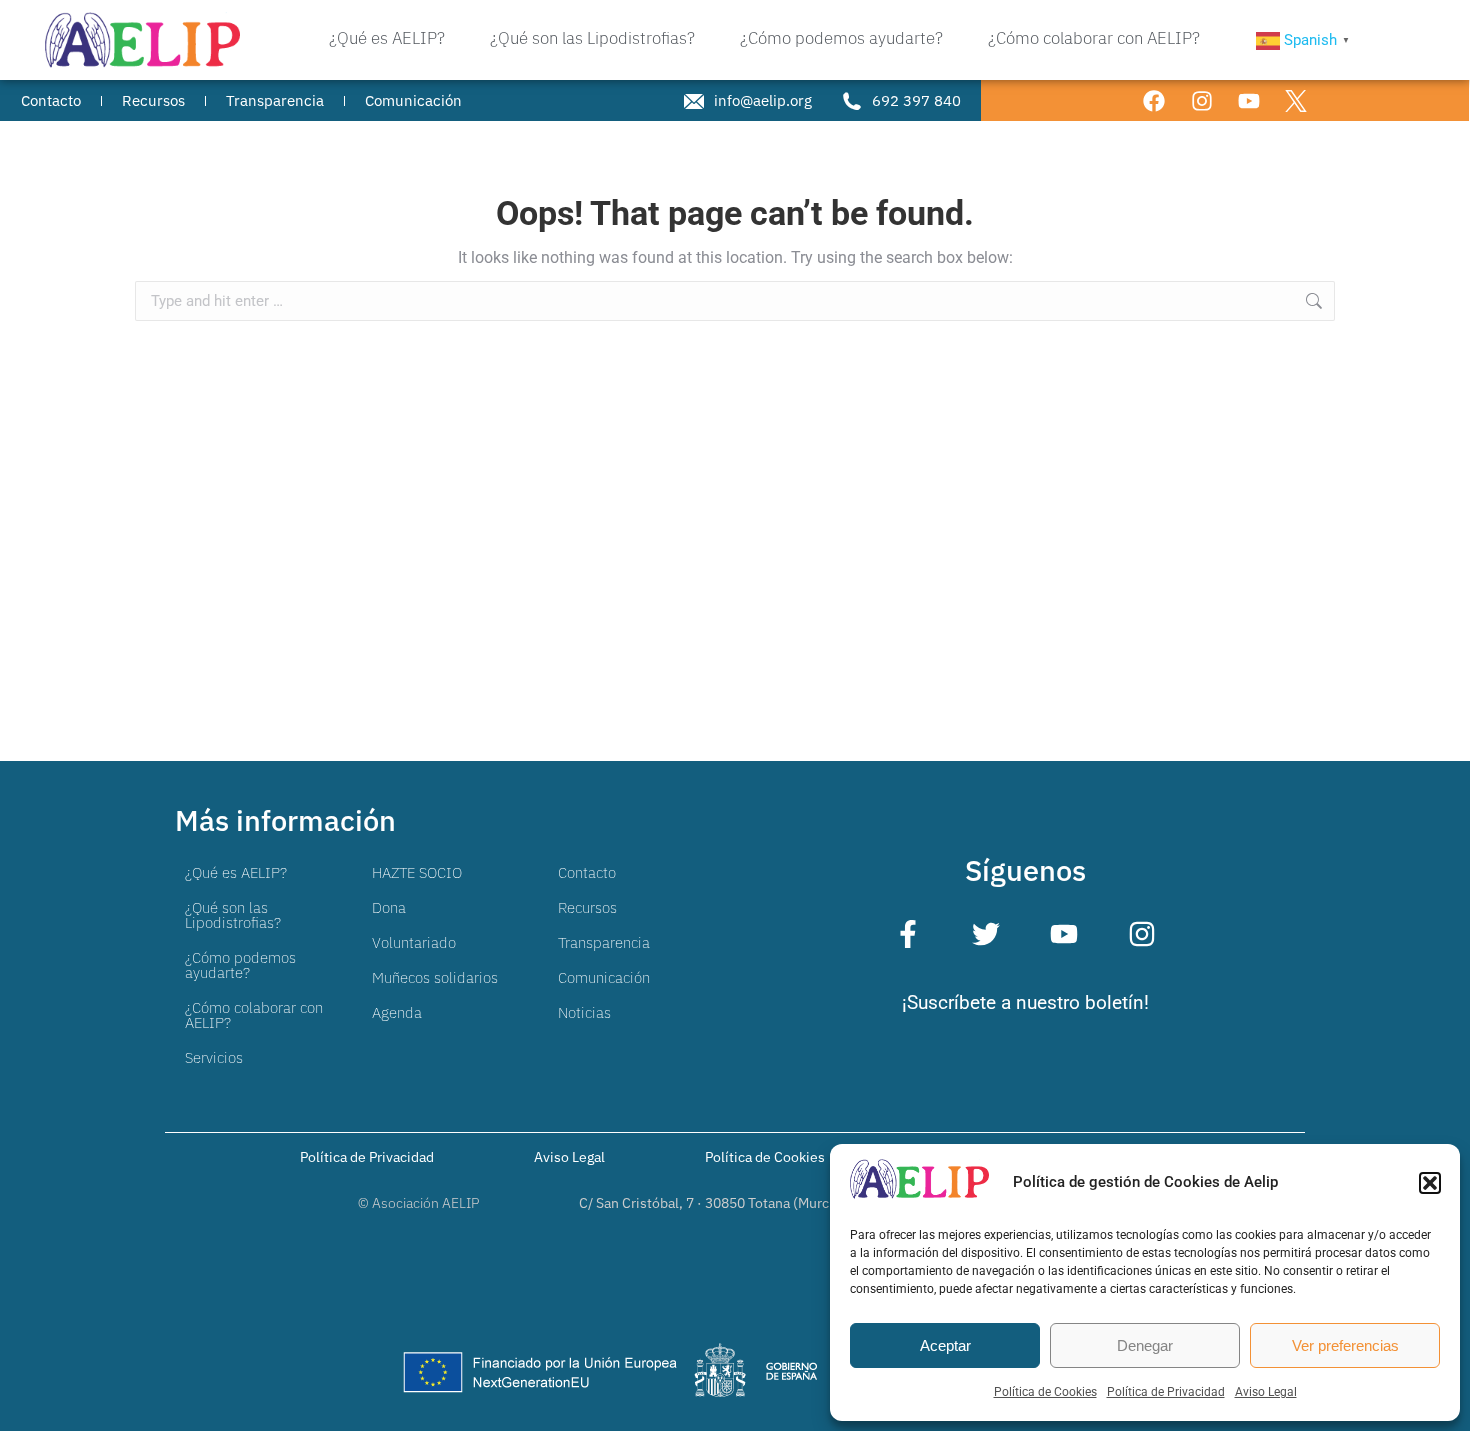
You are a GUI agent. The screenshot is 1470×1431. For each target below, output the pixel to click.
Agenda (397, 1012)
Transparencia (604, 942)
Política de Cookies (1045, 1392)
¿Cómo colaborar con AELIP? (254, 1015)
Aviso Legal (1266, 1392)
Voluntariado (414, 942)
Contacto (587, 872)
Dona (389, 907)
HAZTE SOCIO (417, 872)
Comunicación (604, 977)
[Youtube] (1248, 100)
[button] (1430, 1183)
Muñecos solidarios (435, 977)
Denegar (1145, 1345)
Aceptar (945, 1345)
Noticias (584, 1012)
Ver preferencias (1345, 1345)
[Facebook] (1154, 100)
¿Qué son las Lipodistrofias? (233, 915)
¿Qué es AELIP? (236, 872)
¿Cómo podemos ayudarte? (240, 965)
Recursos (587, 907)
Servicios (214, 1057)
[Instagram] (1201, 100)
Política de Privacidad (1166, 1392)
